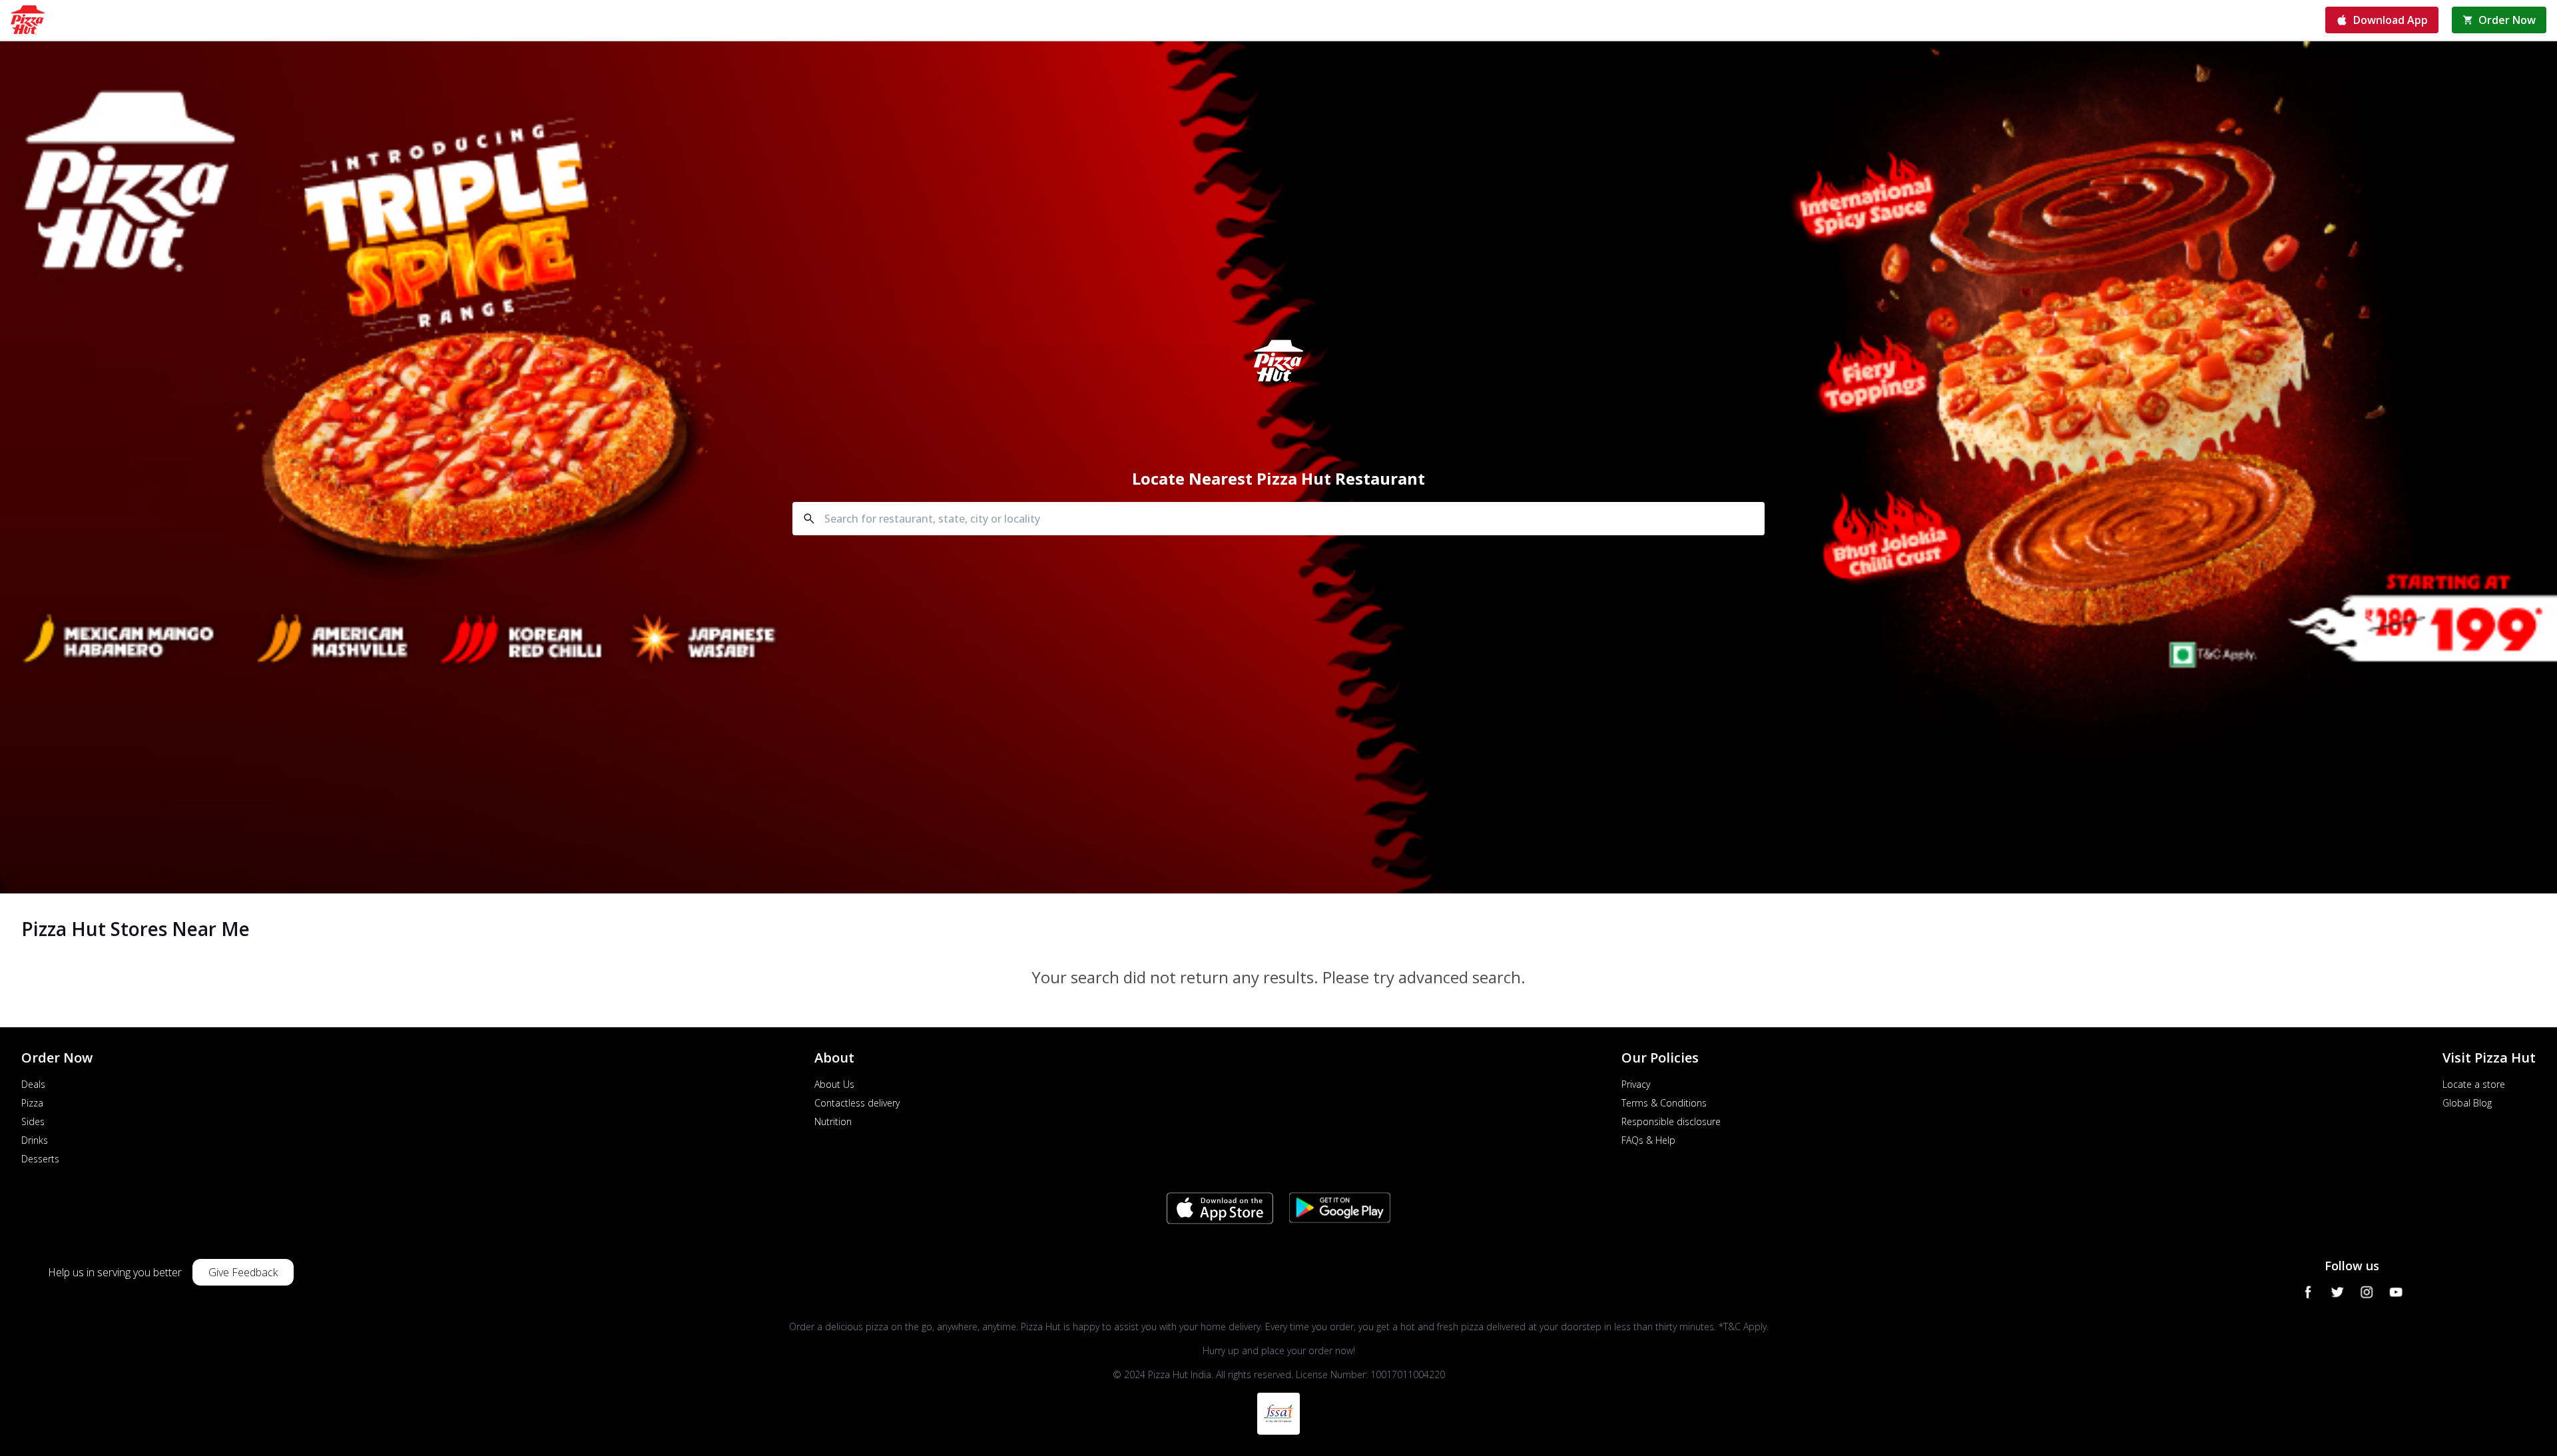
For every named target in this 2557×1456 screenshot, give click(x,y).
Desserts (40, 1159)
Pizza (32, 1103)
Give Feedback (243, 1272)
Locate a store (2474, 1084)
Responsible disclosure (1671, 1121)
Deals (33, 1084)
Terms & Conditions (1664, 1103)
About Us (834, 1084)
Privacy (1636, 1084)
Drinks (35, 1140)
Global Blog (2467, 1103)
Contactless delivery (857, 1103)
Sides (33, 1121)
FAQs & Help (1648, 1140)
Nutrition (833, 1121)
